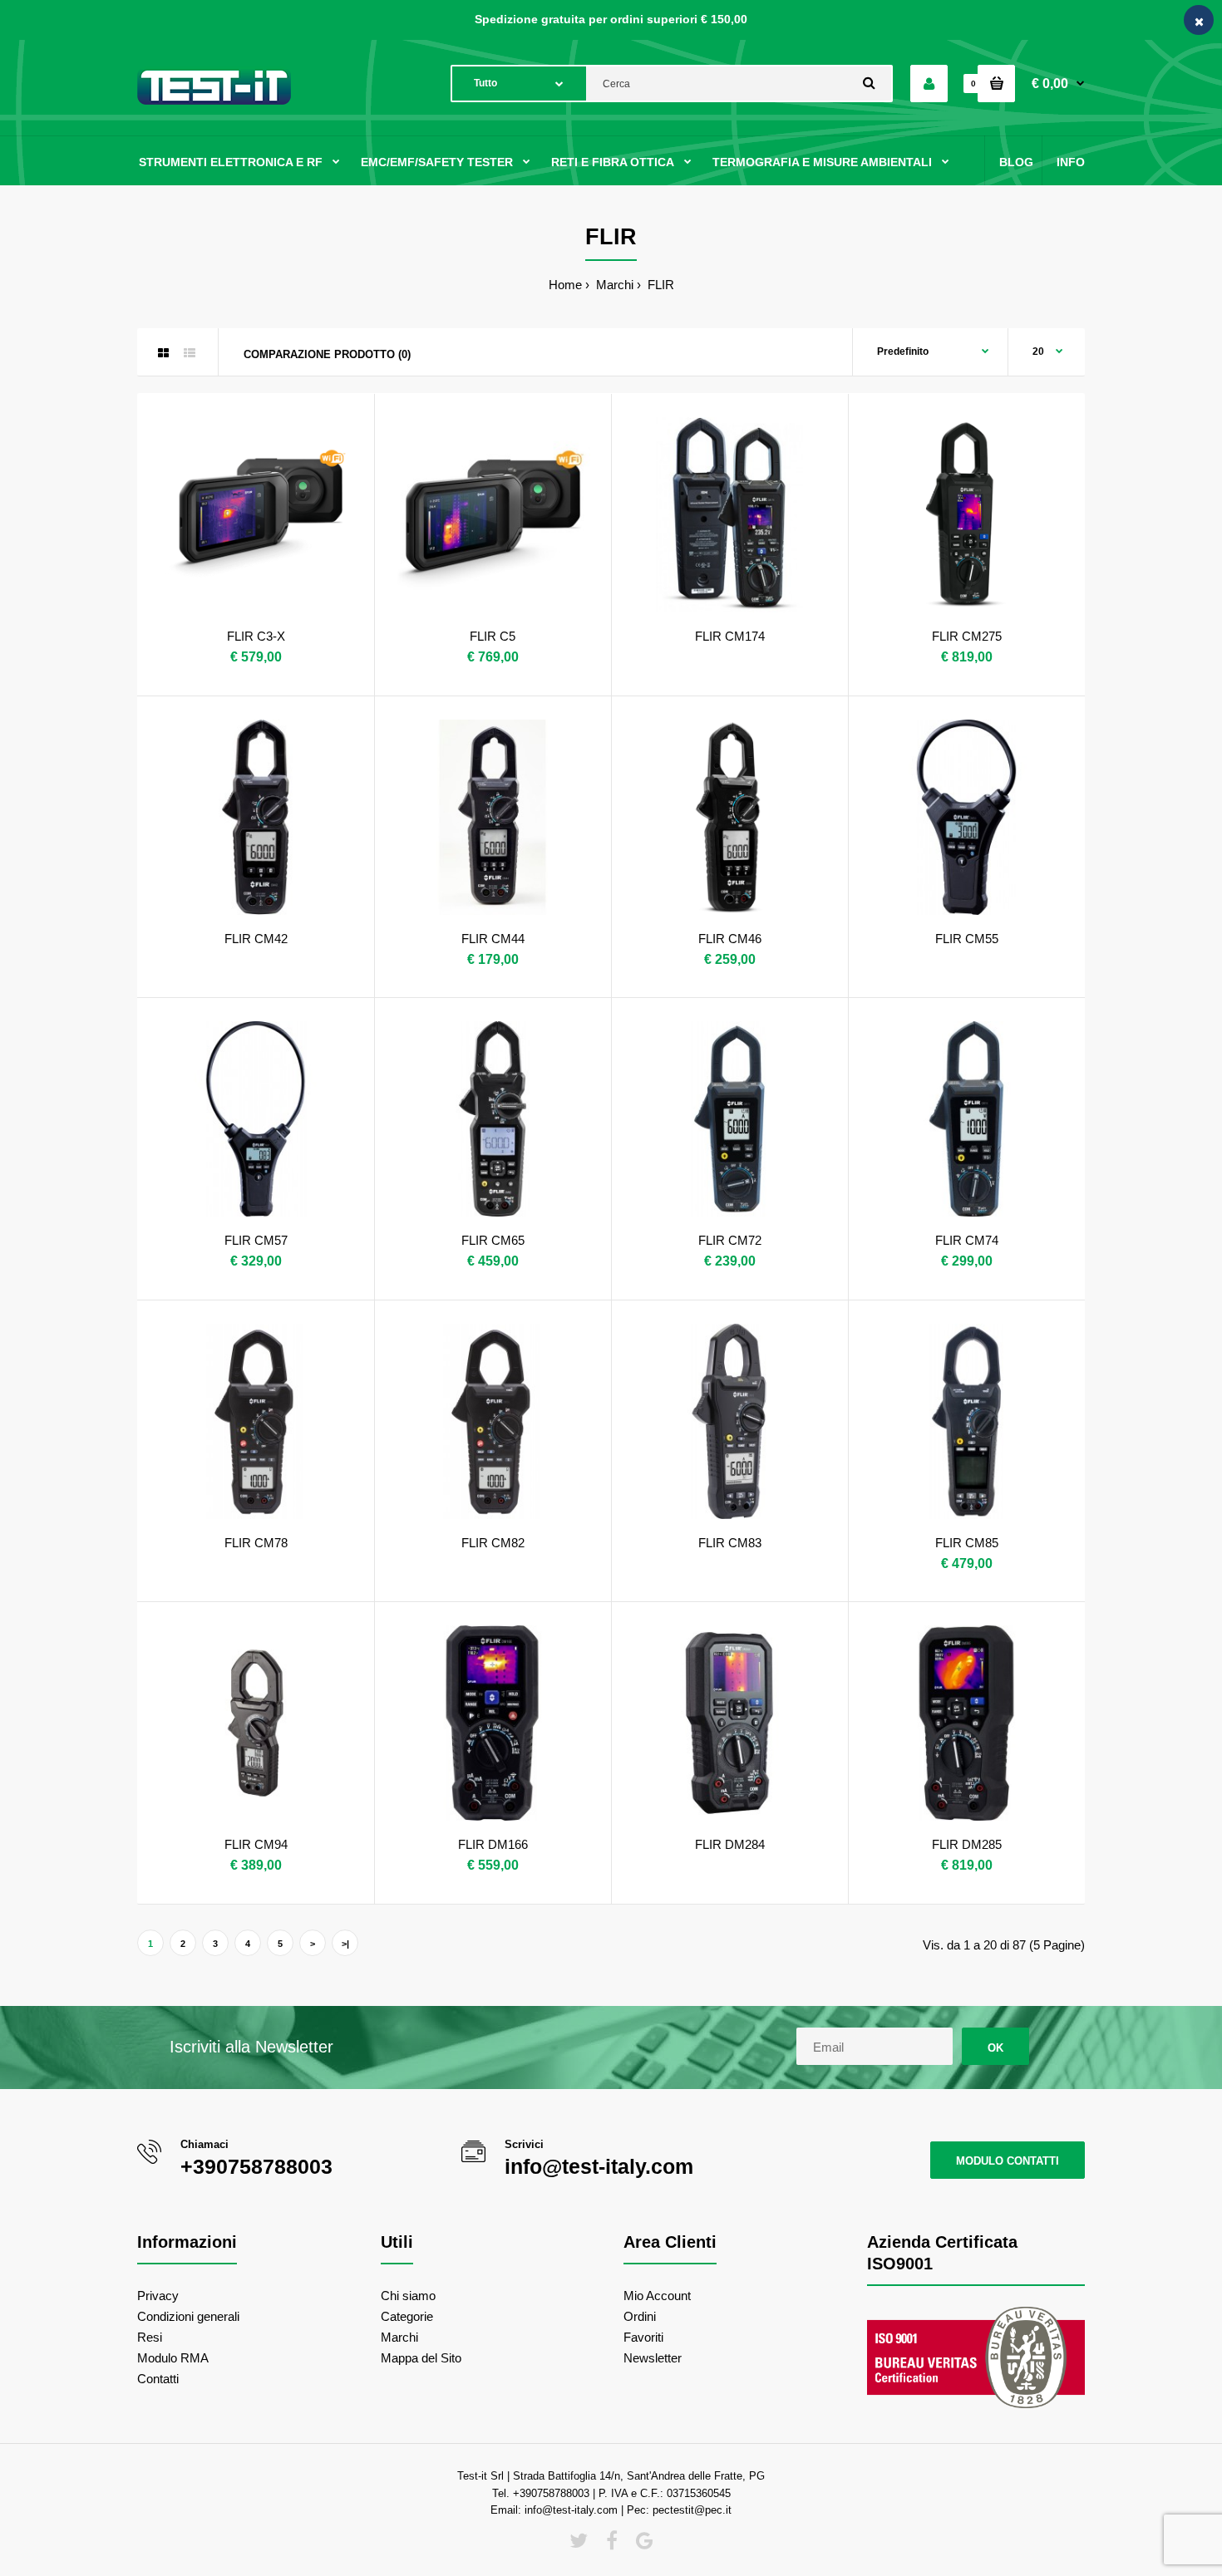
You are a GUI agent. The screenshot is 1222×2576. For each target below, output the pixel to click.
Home (565, 285)
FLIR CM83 (730, 1543)
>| (345, 1944)
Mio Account (657, 2296)
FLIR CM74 (967, 1240)
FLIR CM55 (967, 939)
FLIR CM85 (967, 1543)
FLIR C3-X (256, 636)
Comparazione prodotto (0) (327, 354)
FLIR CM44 (493, 939)
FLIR (659, 285)
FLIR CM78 (256, 1543)
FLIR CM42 (256, 939)
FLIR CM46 (730, 939)
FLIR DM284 (730, 1844)
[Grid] (163, 353)
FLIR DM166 (493, 1844)
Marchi (613, 285)
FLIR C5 (493, 636)
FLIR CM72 (730, 1240)
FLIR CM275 (967, 636)
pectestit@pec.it (692, 2510)
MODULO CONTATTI (1008, 2161)
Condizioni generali (188, 2316)
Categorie (407, 2316)
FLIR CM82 (493, 1543)
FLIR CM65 (493, 1240)
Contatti (158, 2379)
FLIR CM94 (256, 1844)
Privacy (158, 2296)
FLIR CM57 (256, 1240)
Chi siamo (408, 2296)
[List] (190, 353)
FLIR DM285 (967, 1844)
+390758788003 (256, 2166)
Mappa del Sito (421, 2358)
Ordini (640, 2316)
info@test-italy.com (599, 2166)
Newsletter (653, 2358)
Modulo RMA (173, 2358)
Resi (150, 2337)
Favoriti (643, 2337)
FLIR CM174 (730, 636)
